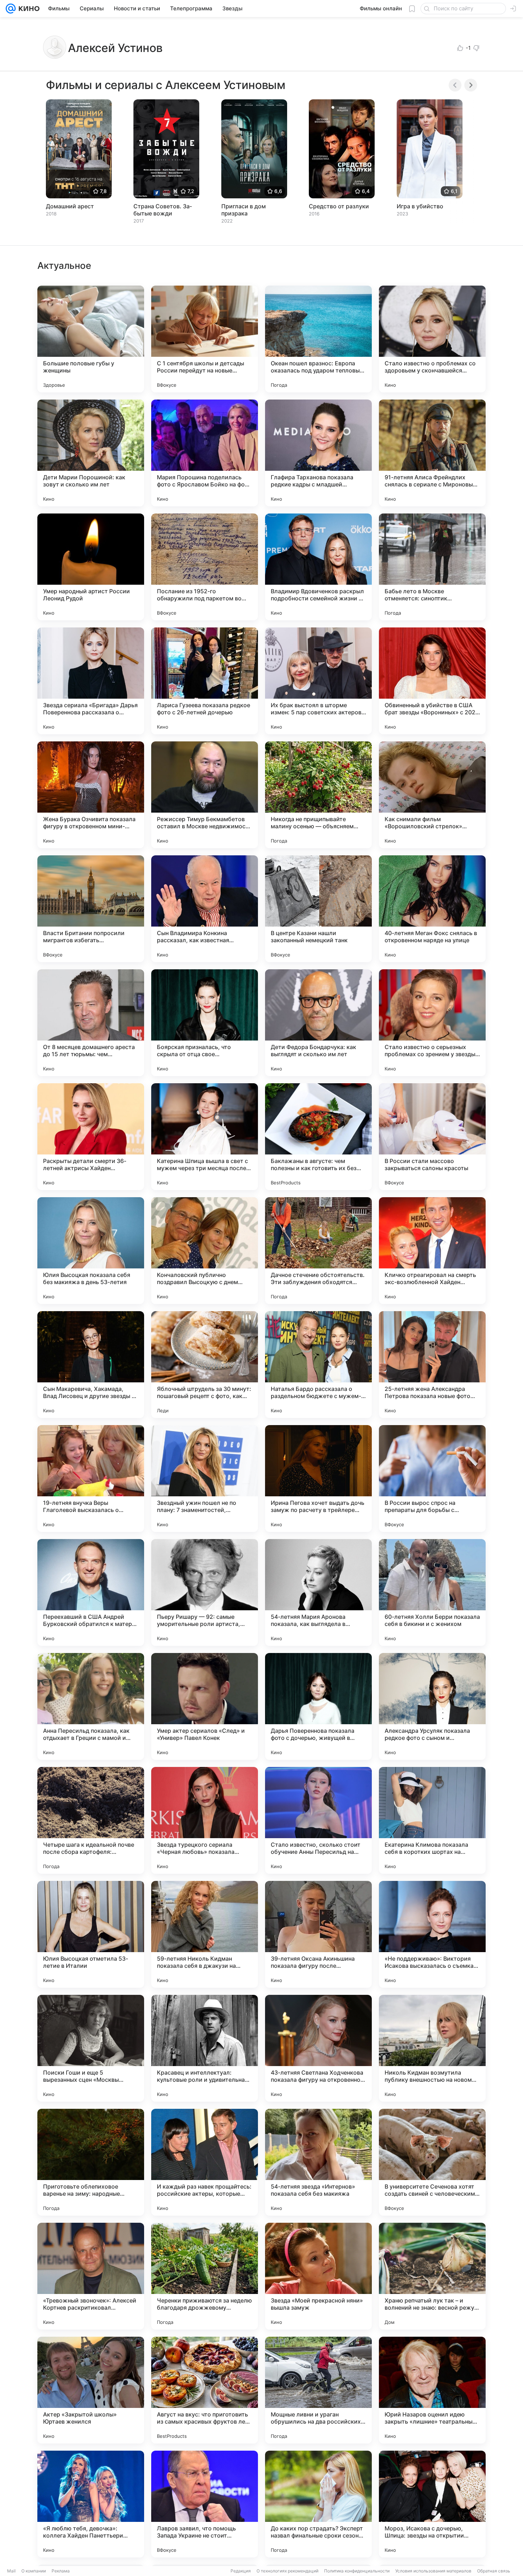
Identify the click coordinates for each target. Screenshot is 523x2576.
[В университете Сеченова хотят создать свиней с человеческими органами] (432, 2162)
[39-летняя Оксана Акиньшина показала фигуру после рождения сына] (318, 1934)
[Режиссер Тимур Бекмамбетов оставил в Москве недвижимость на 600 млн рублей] (205, 795)
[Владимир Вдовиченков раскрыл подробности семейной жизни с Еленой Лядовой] (318, 567)
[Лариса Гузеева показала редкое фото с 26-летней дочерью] (205, 681)
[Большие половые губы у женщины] (91, 339)
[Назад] (455, 85)
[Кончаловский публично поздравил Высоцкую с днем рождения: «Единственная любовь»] (205, 1251)
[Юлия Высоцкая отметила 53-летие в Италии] (91, 1934)
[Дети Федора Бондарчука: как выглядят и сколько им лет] (318, 1023)
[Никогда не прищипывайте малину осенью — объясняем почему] (318, 795)
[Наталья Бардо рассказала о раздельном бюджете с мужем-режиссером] (318, 1365)
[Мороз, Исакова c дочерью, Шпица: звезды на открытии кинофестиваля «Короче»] (432, 2504)
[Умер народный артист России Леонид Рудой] (91, 567)
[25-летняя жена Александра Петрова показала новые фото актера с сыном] (432, 1365)
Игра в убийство (420, 206)
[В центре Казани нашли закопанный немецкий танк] (318, 909)
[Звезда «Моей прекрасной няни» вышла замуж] (318, 2276)
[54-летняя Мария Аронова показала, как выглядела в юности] (318, 1592)
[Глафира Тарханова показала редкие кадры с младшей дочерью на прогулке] (318, 453)
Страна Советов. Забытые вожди (163, 210)
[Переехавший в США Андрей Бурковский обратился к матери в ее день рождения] (91, 1592)
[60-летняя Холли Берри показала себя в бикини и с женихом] (432, 1592)
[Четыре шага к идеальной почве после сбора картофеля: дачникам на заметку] (91, 1820)
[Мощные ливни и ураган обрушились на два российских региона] (318, 2390)
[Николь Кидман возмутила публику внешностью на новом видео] (432, 2048)
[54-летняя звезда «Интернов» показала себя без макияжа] (318, 2162)
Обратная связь (494, 2571)
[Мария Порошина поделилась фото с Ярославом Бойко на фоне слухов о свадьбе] (205, 453)
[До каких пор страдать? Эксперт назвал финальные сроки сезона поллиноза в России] (318, 2504)
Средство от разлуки (339, 206)
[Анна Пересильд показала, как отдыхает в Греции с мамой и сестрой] (91, 1706)
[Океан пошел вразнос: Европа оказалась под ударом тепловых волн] (318, 339)
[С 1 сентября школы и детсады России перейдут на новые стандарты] (205, 339)
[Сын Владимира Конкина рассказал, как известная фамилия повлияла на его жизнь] (205, 909)
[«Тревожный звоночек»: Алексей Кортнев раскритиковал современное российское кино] (91, 2276)
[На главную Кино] (28, 9)
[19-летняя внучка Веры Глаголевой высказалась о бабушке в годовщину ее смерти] (91, 1479)
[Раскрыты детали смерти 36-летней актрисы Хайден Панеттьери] (91, 1137)
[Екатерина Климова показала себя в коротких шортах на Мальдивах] (432, 1820)
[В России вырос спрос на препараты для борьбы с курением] (432, 1479)
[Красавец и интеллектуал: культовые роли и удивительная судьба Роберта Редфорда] (205, 2048)
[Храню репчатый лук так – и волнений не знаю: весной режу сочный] (432, 2276)
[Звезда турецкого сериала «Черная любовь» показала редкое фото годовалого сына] (205, 1820)
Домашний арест (70, 206)
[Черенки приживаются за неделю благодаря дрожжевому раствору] (205, 2276)
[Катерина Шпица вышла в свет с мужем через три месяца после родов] (205, 1137)
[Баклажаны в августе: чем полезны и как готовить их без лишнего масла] (318, 1137)
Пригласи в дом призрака (244, 210)
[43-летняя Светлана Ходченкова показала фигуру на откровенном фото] (318, 2048)
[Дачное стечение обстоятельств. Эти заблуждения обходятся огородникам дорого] (318, 1251)
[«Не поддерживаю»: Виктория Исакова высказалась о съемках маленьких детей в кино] (432, 1934)
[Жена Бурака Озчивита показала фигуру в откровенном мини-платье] (91, 795)
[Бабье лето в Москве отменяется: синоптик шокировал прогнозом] (432, 567)
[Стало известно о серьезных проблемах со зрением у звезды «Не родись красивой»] (432, 1023)
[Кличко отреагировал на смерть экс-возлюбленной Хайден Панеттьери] (432, 1251)
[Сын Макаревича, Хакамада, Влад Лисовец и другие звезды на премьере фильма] (91, 1365)
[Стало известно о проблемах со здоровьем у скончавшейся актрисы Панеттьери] (432, 339)
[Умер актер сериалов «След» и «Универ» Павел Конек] (205, 1706)
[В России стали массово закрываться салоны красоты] (432, 1137)
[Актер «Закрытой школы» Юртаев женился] (91, 2390)
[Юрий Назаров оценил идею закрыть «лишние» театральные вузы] (432, 2390)
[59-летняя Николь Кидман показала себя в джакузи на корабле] (205, 1934)
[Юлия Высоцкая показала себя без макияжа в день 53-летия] (91, 1251)
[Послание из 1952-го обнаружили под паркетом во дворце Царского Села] (205, 567)
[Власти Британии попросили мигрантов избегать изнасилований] (91, 909)
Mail (11, 2571)
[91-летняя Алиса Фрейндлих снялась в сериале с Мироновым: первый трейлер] (432, 453)
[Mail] (11, 9)
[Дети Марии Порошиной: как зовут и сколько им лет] (91, 453)
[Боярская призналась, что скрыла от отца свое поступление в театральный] (205, 1023)
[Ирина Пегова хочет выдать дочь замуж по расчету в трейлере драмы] (318, 1479)
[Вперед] (471, 85)
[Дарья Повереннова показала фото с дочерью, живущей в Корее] (318, 1706)
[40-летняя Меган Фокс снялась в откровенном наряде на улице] (432, 909)
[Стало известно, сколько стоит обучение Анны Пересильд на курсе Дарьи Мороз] (318, 1820)
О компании (34, 2571)
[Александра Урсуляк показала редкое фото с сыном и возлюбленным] (432, 1706)
